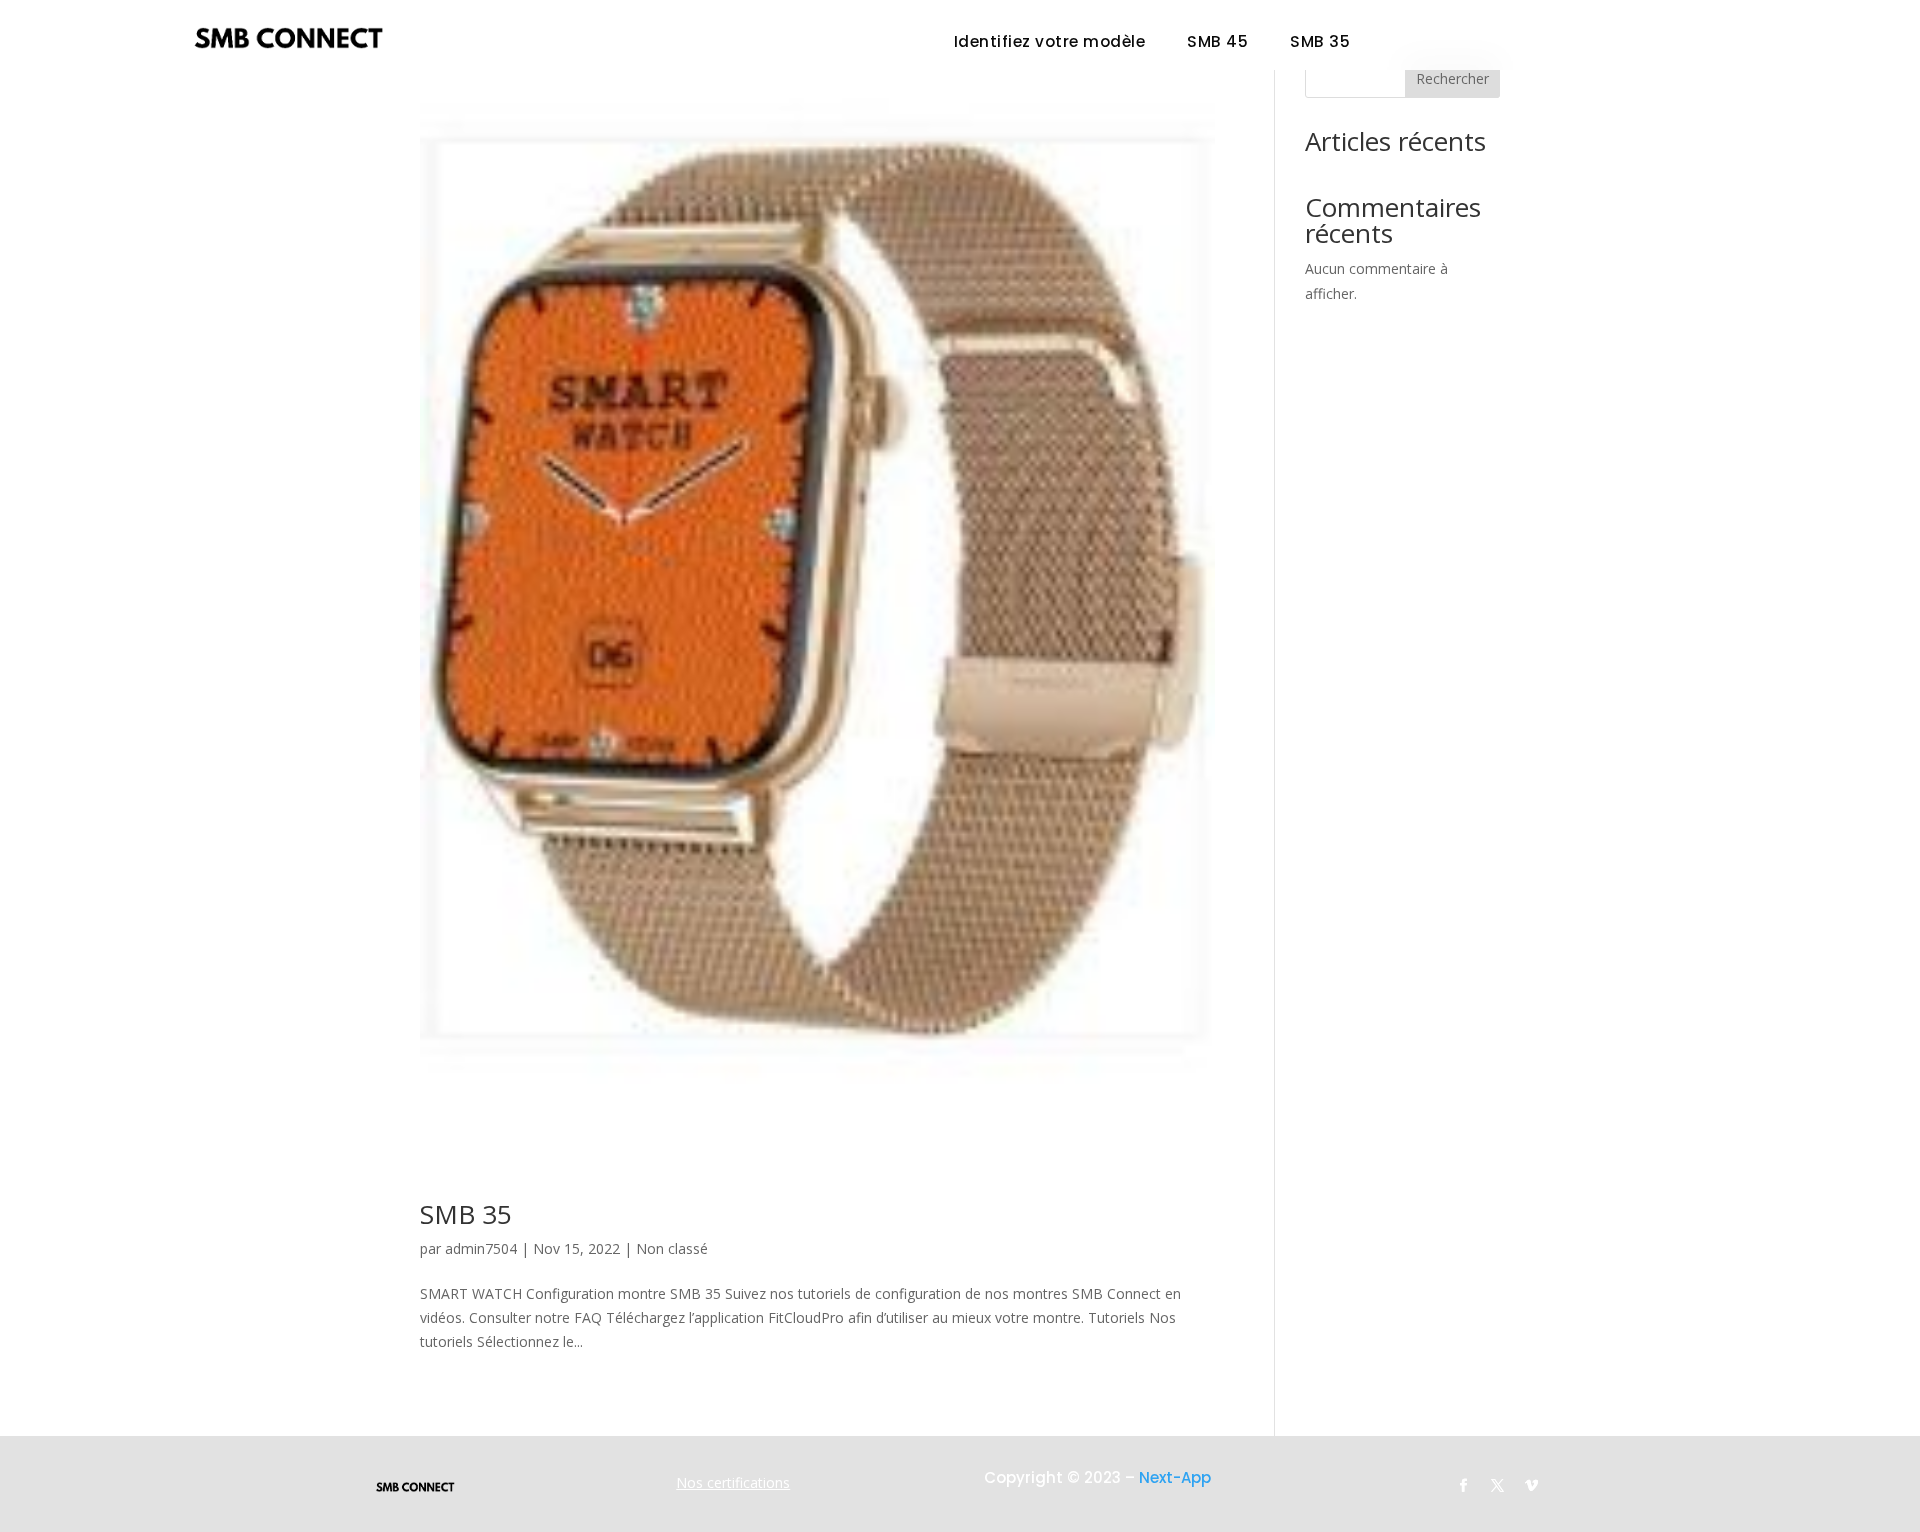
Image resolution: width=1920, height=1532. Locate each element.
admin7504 (481, 1248)
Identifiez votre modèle (1050, 43)
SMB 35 (1320, 43)
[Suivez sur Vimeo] (1532, 1486)
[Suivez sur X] (1498, 1486)
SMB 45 (1217, 43)
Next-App (1175, 1477)
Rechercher (1452, 78)
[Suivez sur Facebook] (1464, 1486)
